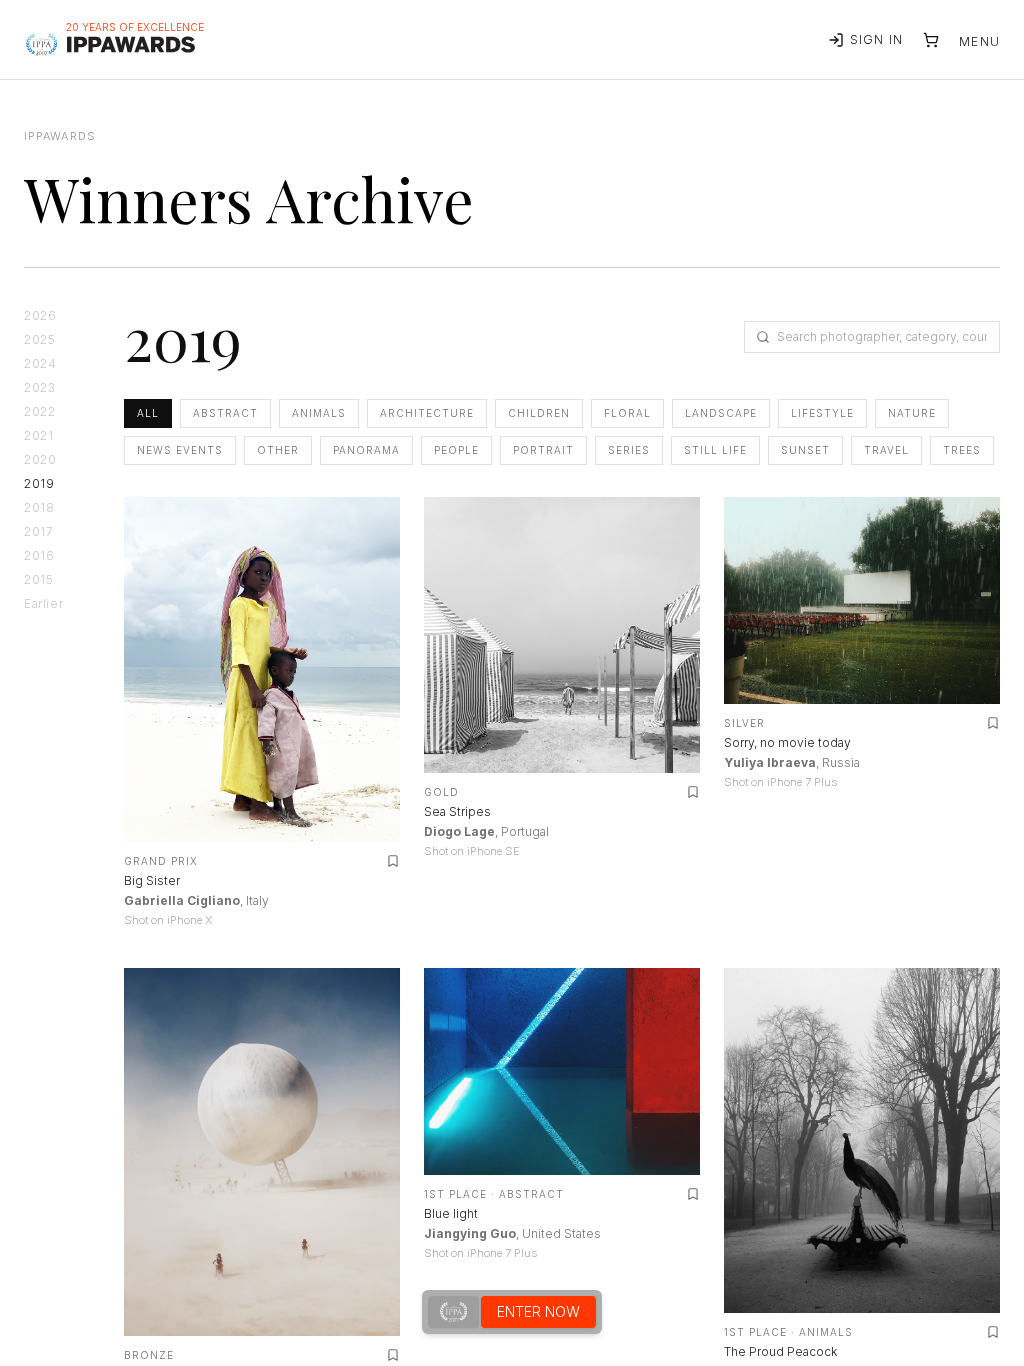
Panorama (366, 450)
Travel (886, 450)
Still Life (715, 450)
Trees (962, 450)
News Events (180, 450)
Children (539, 413)
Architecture (427, 413)
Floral (627, 413)
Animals (319, 413)
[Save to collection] (393, 861)
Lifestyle (822, 413)
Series (629, 450)
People (456, 450)
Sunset (805, 450)
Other (278, 450)
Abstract (225, 413)
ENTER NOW (538, 1311)
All (148, 413)
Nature (912, 413)
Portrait (543, 450)
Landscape (721, 413)
